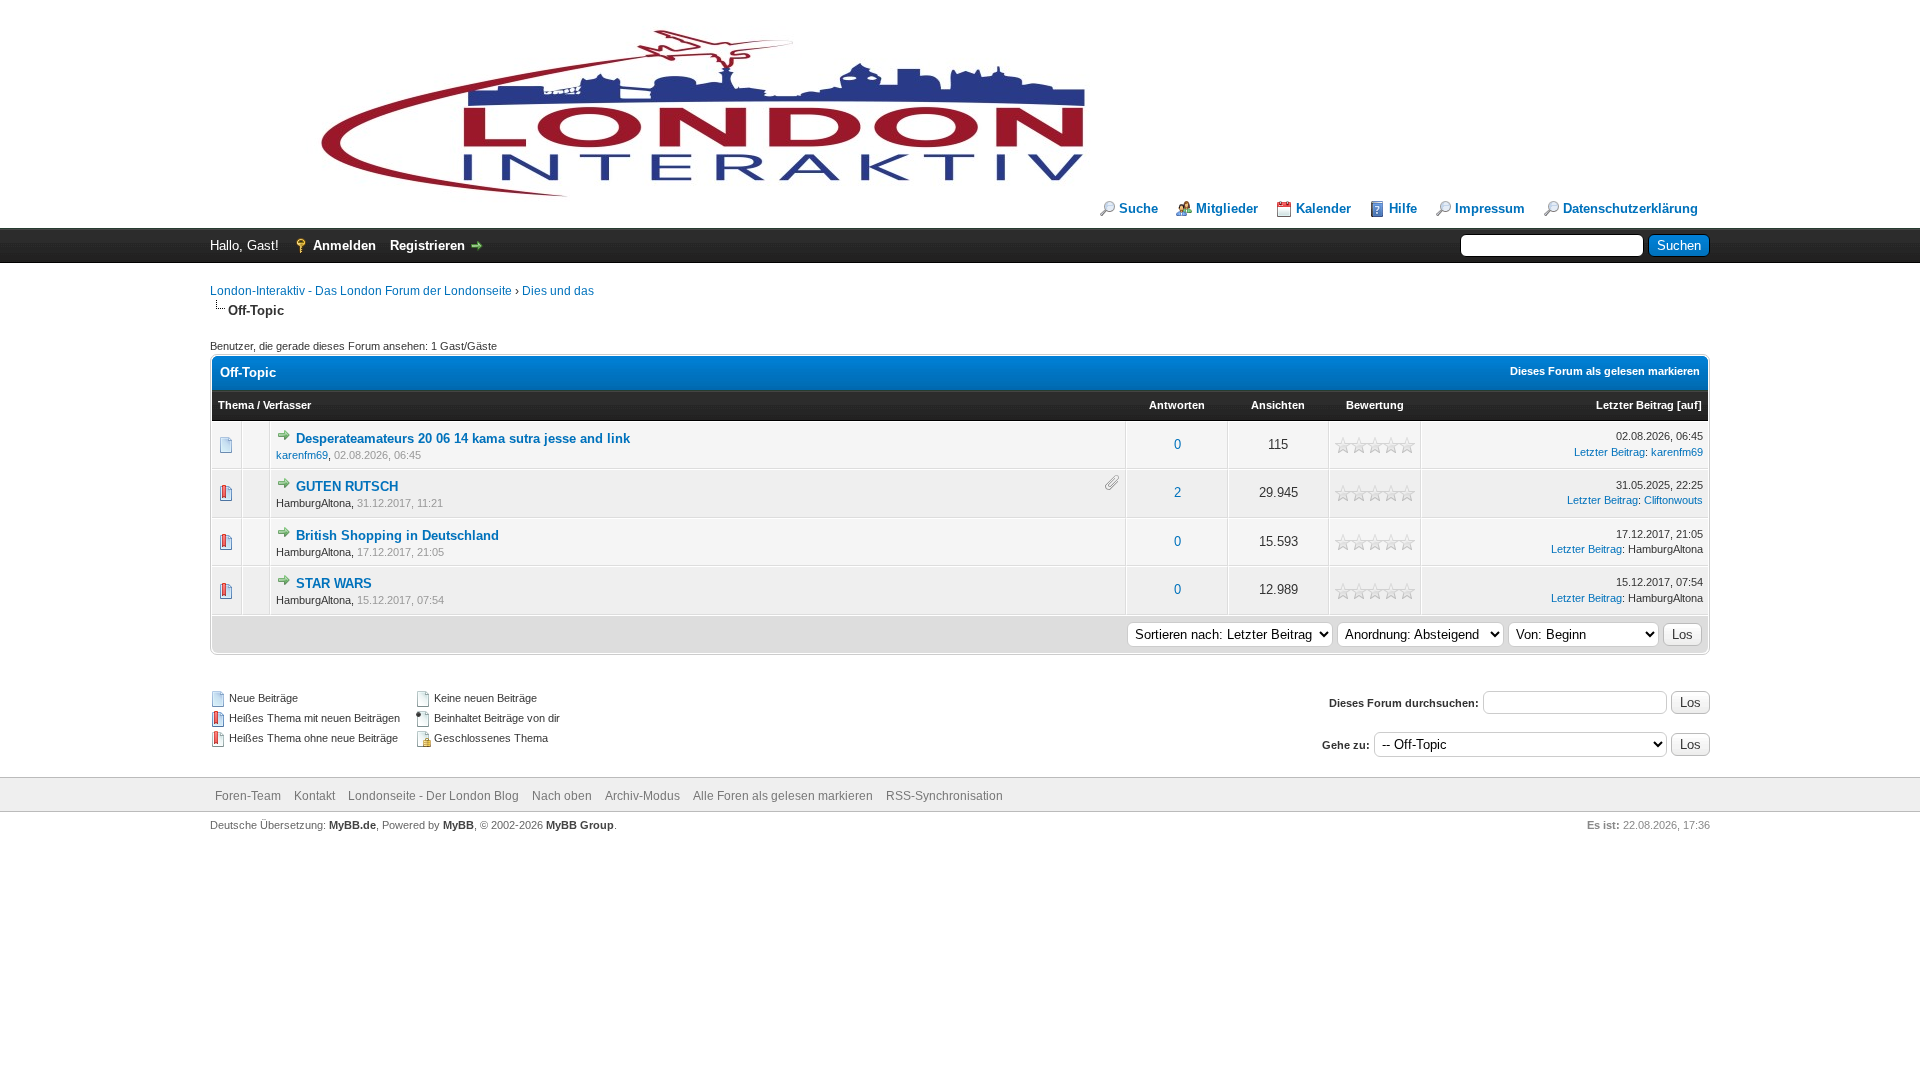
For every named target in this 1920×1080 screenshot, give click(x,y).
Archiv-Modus (642, 796)
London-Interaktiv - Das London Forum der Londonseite (361, 291)
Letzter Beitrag (1635, 405)
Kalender (1323, 208)
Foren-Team (248, 796)
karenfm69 (302, 455)
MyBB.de (352, 825)
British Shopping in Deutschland (397, 535)
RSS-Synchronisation (944, 796)
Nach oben (562, 796)
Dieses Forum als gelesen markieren (1605, 371)
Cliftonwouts (1673, 500)
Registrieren (427, 245)
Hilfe (1403, 208)
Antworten (1177, 405)
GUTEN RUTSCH (347, 486)
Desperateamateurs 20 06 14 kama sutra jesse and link (463, 438)
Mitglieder (1227, 208)
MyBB (458, 825)
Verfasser (287, 405)
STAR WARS (334, 583)
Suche (1138, 208)
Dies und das (558, 291)
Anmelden (344, 245)
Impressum (1490, 208)
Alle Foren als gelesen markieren (783, 796)
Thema (236, 405)
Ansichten (1278, 405)
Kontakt (314, 796)
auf (1689, 405)
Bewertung (1375, 405)
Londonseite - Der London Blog (433, 796)
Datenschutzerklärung (1630, 208)
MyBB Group (580, 825)
